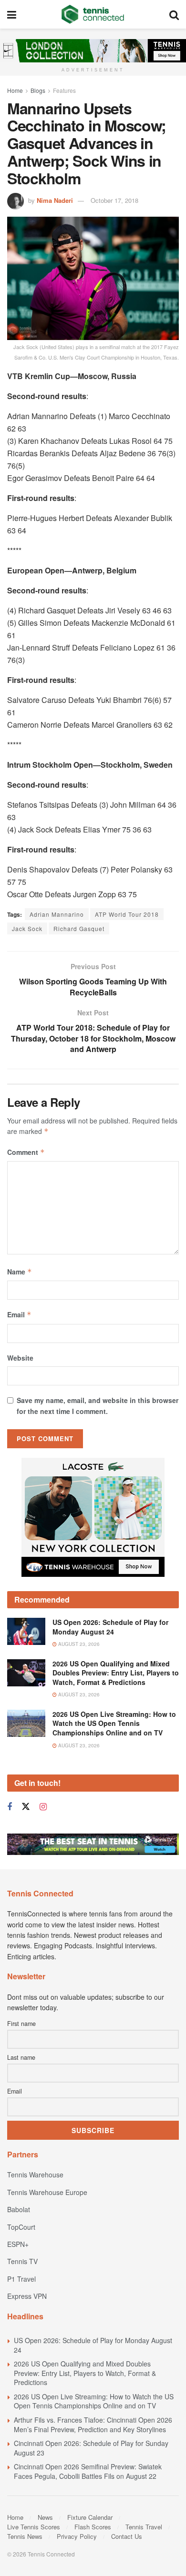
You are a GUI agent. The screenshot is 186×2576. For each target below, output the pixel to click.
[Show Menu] (12, 14)
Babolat (19, 2209)
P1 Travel (21, 2279)
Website (20, 1358)
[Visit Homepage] (93, 14)
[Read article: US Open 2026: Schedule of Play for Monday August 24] (26, 1631)
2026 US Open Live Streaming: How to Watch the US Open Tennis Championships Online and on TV (114, 1723)
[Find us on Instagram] (43, 1807)
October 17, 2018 (114, 200)
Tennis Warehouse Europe (47, 2192)
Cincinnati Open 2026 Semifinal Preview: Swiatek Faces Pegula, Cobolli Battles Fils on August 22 (88, 2471)
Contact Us (127, 2536)
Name (20, 1272)
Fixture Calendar (90, 2517)
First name (21, 2024)
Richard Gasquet (79, 928)
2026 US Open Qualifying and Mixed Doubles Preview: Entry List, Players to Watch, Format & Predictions (116, 1673)
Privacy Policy (77, 2536)
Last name (21, 2057)
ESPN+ (18, 2244)
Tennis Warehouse (35, 2175)
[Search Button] (174, 14)
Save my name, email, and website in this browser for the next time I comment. (98, 1405)
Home (15, 90)
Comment (26, 1152)
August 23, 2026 (78, 1644)
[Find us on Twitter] (26, 1807)
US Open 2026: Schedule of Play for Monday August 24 (110, 1627)
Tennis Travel (144, 2527)
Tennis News (25, 2536)
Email (19, 1314)
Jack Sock (27, 928)
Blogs (38, 90)
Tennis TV (22, 2261)
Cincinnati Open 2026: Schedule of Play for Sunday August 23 (91, 2448)
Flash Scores (93, 2527)
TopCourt (21, 2227)
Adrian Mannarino (57, 914)
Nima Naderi (55, 200)
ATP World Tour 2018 (127, 914)
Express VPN (27, 2296)
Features (64, 90)
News (45, 2517)
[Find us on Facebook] (10, 1807)
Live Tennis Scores (34, 2527)
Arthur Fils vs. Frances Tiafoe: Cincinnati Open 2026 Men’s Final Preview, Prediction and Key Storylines (93, 2425)
